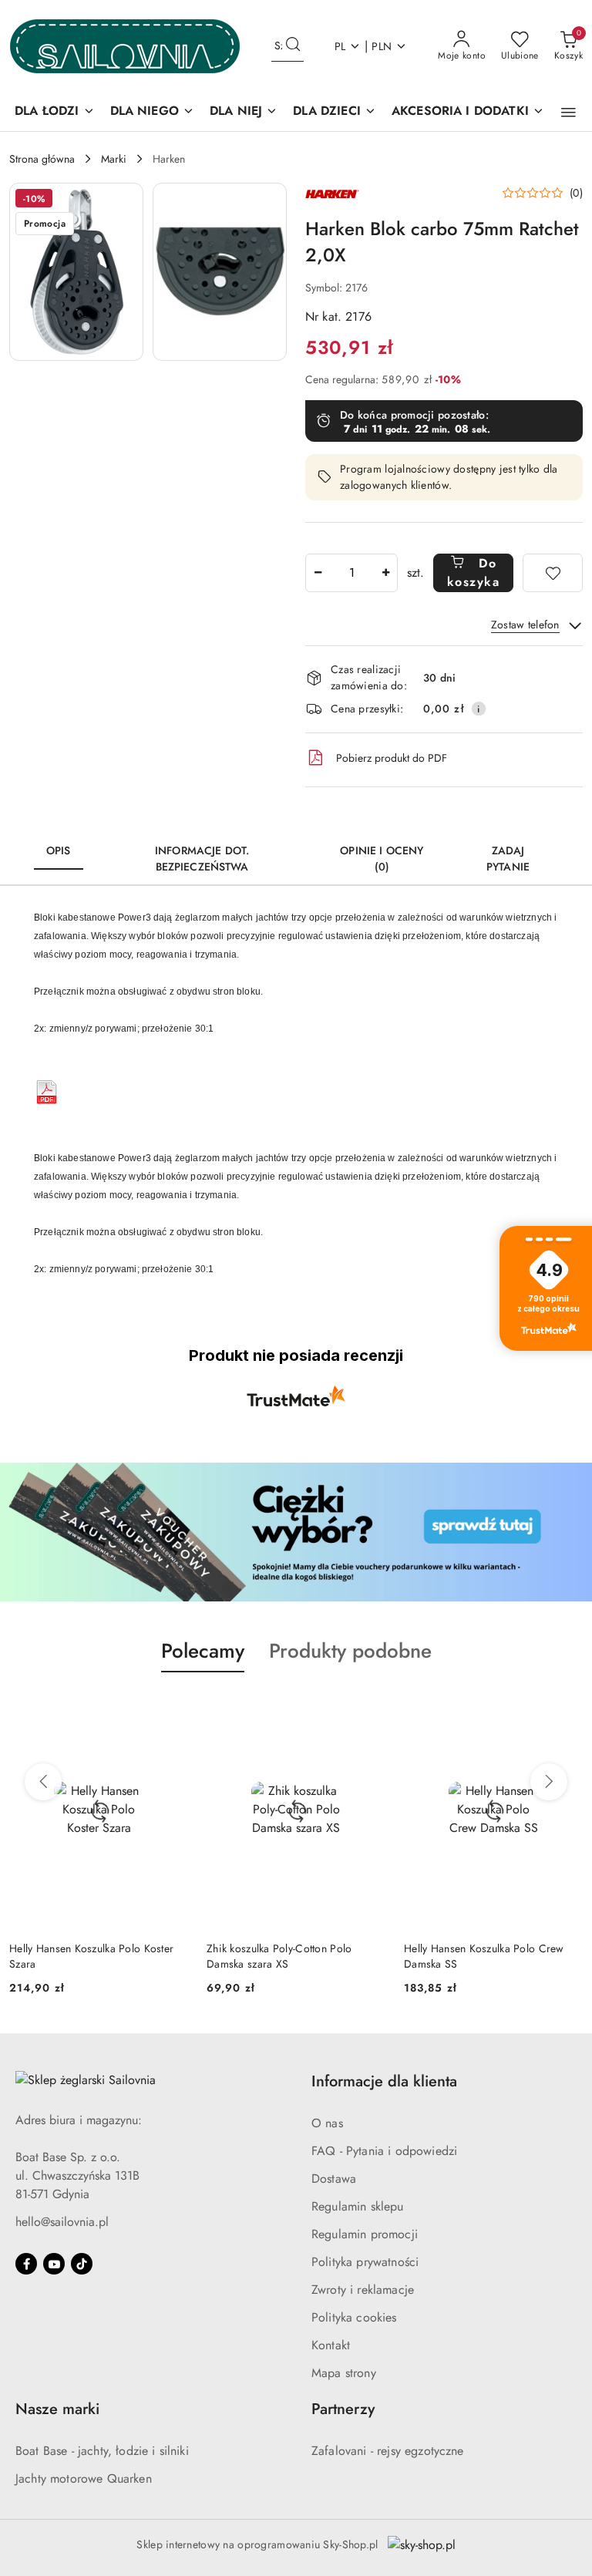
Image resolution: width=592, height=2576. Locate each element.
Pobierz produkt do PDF (392, 758)
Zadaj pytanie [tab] (508, 859)
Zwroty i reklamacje (363, 2290)
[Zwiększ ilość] (385, 573)
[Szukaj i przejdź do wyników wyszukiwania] (293, 46)
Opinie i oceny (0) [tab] (382, 859)
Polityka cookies (354, 2317)
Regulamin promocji (365, 2234)
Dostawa (334, 2179)
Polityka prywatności (365, 2262)
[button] (568, 113)
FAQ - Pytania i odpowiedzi (384, 2151)
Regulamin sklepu (358, 2206)
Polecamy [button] (203, 1651)
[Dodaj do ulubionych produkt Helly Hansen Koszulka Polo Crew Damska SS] (565, 1709)
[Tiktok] (82, 2264)
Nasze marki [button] (57, 2409)
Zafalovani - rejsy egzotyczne (388, 2451)
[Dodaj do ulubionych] (553, 573)
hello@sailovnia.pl (62, 2222)
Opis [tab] (59, 850)
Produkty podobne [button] (350, 1651)
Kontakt (331, 2345)
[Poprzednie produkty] (43, 1782)
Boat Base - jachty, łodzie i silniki (102, 2451)
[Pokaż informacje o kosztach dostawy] (479, 709)
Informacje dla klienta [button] (384, 2081)
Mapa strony (344, 2373)
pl (340, 46)
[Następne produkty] (549, 1782)
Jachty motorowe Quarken (84, 2478)
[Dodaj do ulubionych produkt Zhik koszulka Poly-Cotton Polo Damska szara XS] (368, 1709)
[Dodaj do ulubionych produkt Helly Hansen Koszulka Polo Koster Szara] (170, 1709)
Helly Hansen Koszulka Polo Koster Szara (91, 1956)
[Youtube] (54, 2264)
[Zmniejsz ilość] (318, 573)
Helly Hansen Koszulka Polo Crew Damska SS (484, 1956)
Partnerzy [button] (343, 2409)
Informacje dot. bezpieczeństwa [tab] (202, 859)
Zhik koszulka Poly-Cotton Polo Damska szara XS (279, 1956)
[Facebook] (26, 2264)
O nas (327, 2123)
